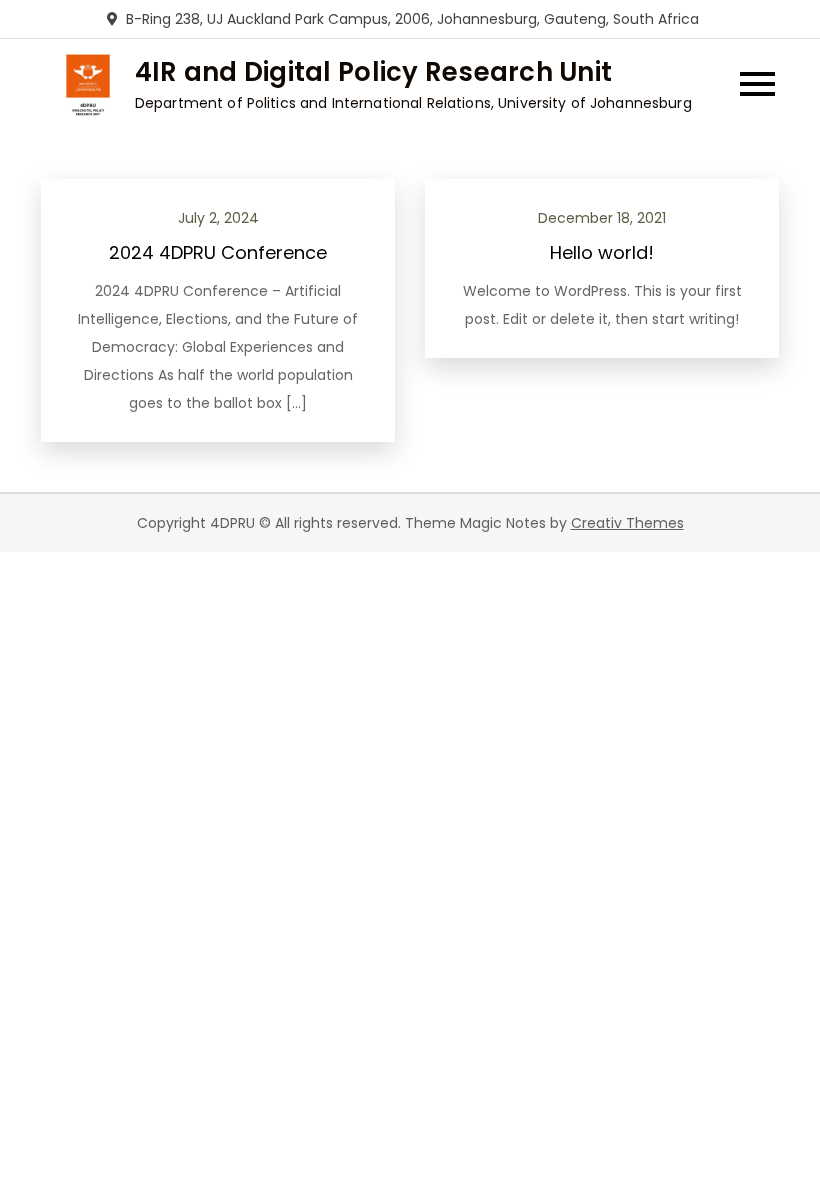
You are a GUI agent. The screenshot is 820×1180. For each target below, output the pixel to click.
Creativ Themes (627, 523)
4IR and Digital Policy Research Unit (373, 72)
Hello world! (602, 252)
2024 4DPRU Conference (218, 252)
